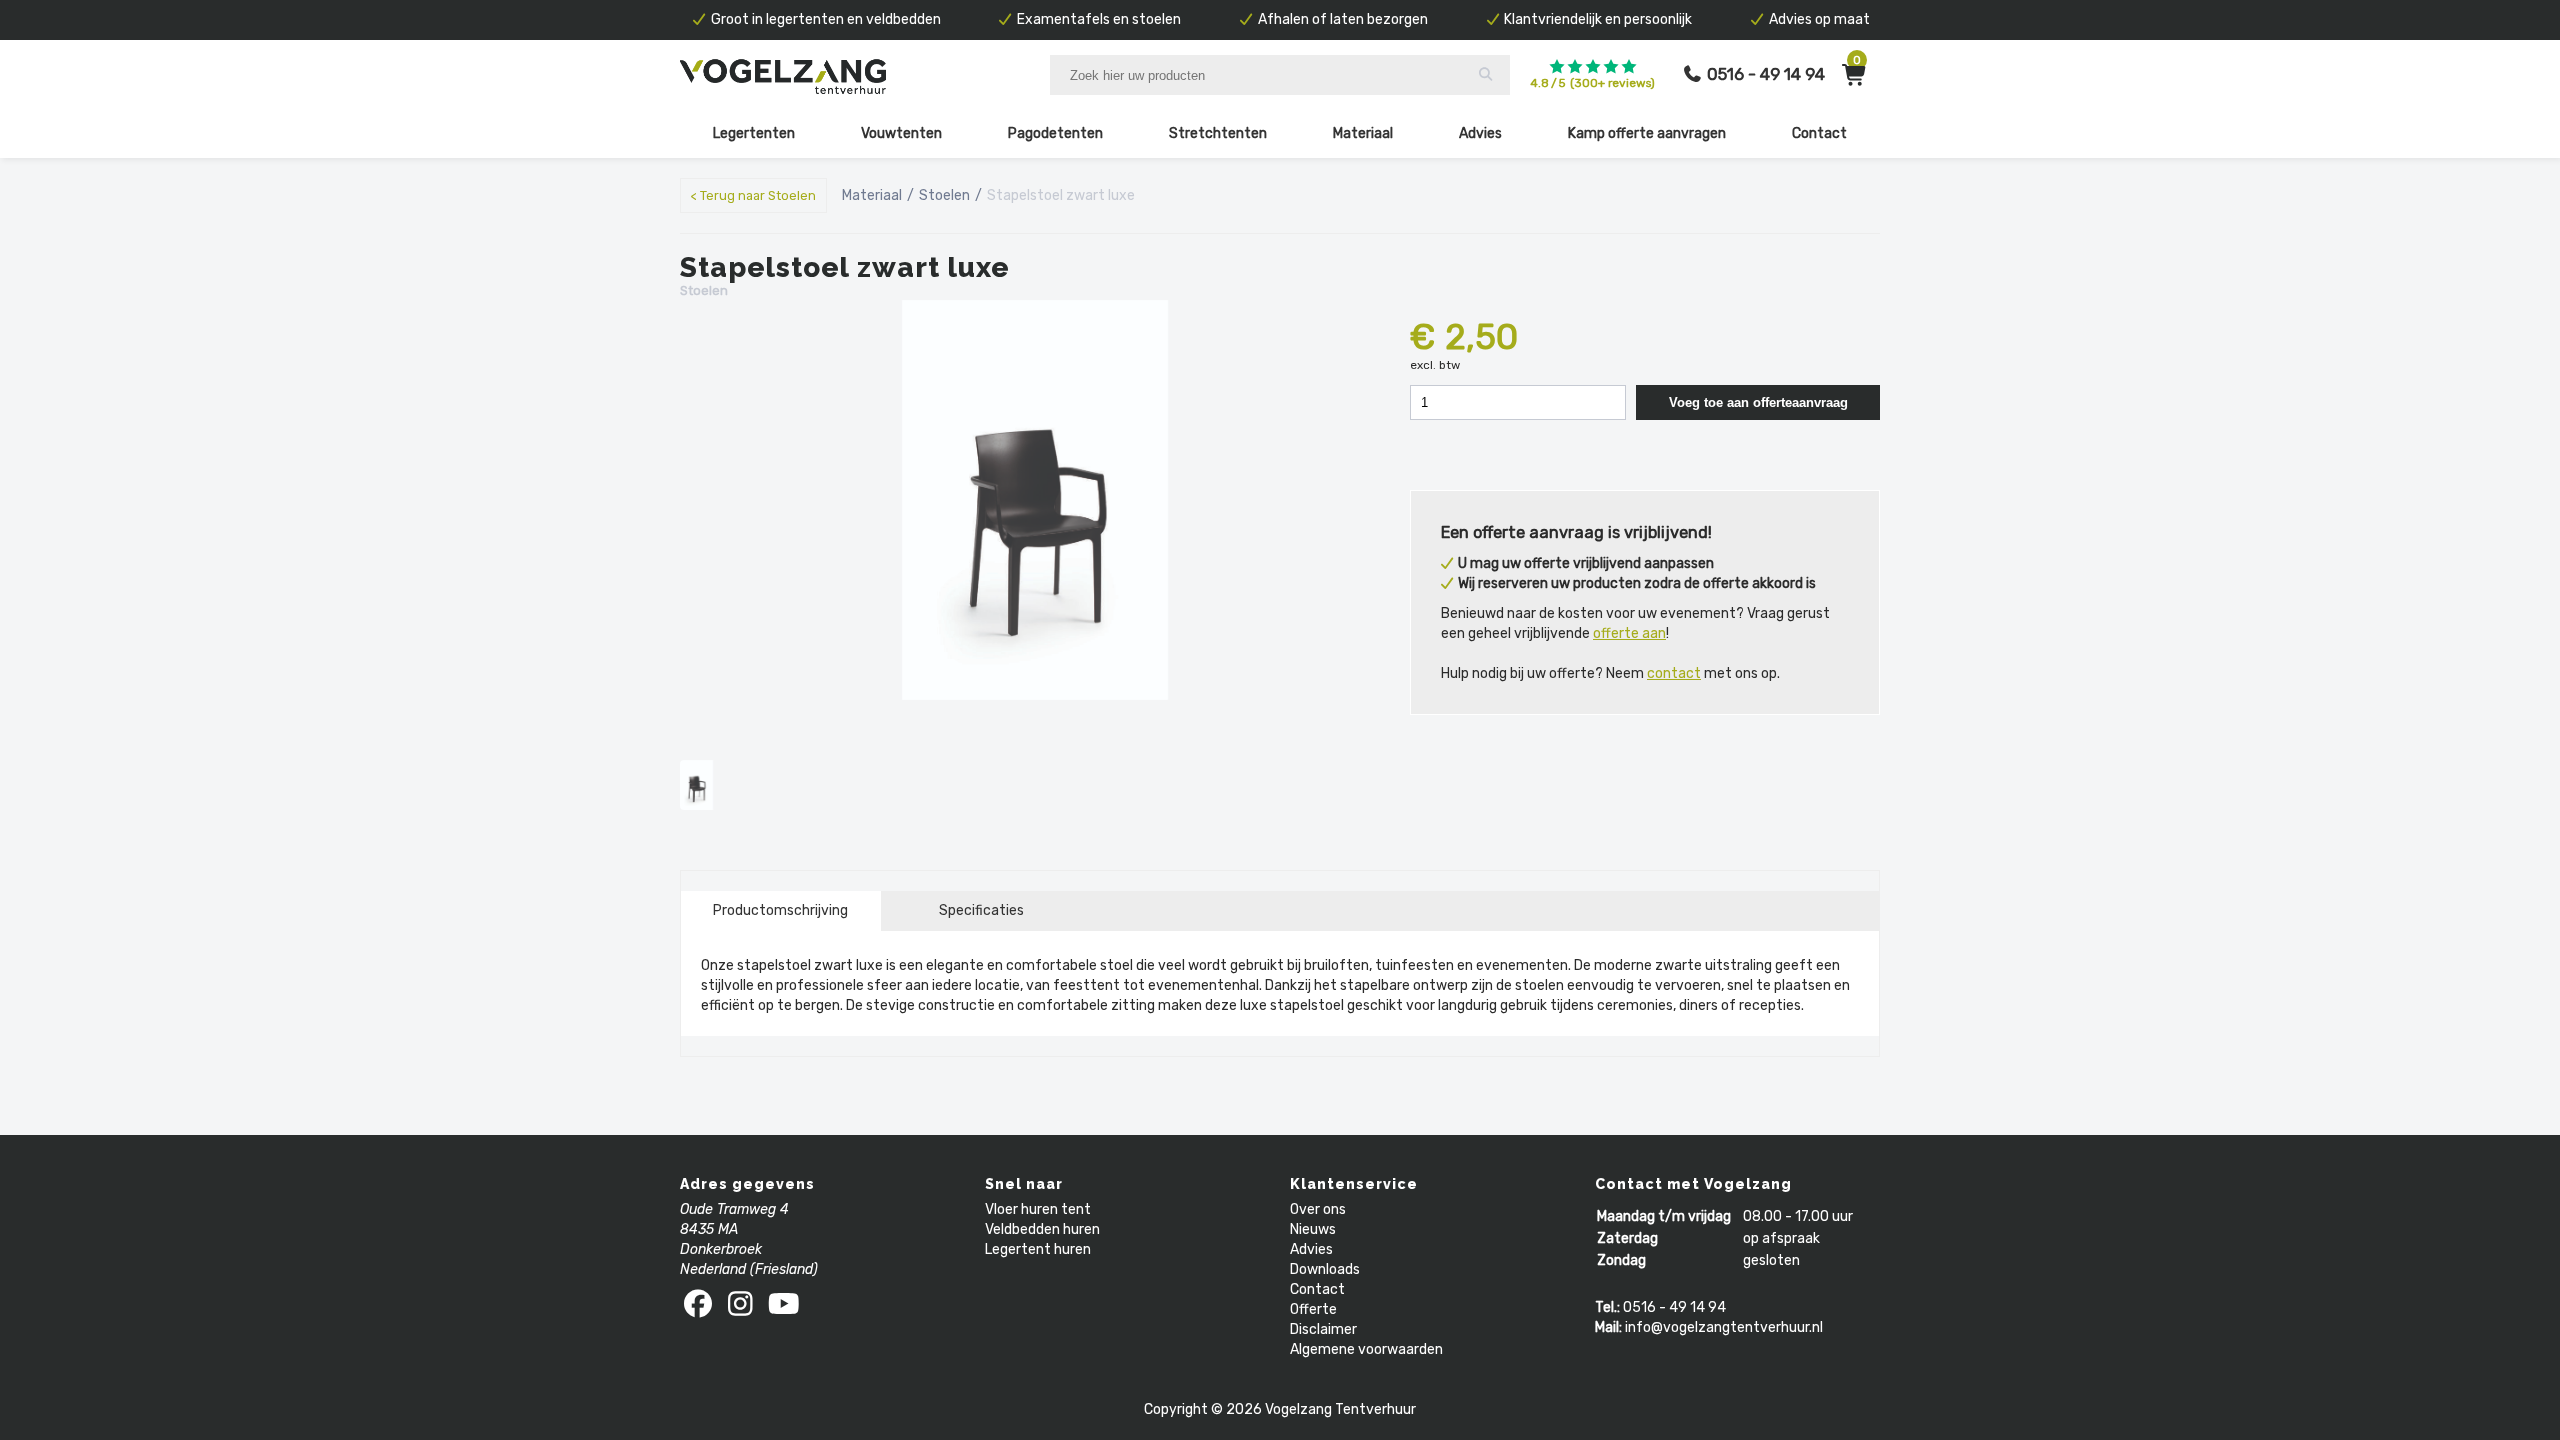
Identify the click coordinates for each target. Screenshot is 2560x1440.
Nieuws (1313, 1229)
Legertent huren (1038, 1249)
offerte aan (1629, 633)
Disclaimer (1323, 1329)
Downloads (1325, 1269)
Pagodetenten (1055, 133)
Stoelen (944, 195)
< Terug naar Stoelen (753, 195)
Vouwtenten (901, 133)
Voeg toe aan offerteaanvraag (1758, 402)
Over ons (1318, 1209)
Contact (1819, 133)
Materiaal (1363, 133)
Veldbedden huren (1042, 1229)
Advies (1480, 133)
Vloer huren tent (1038, 1209)
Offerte (1313, 1309)
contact (1674, 673)
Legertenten (754, 133)
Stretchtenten (1218, 133)
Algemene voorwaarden (1366, 1349)
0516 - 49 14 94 (1674, 1307)
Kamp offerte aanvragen (1647, 133)
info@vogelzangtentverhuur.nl (1724, 1327)
